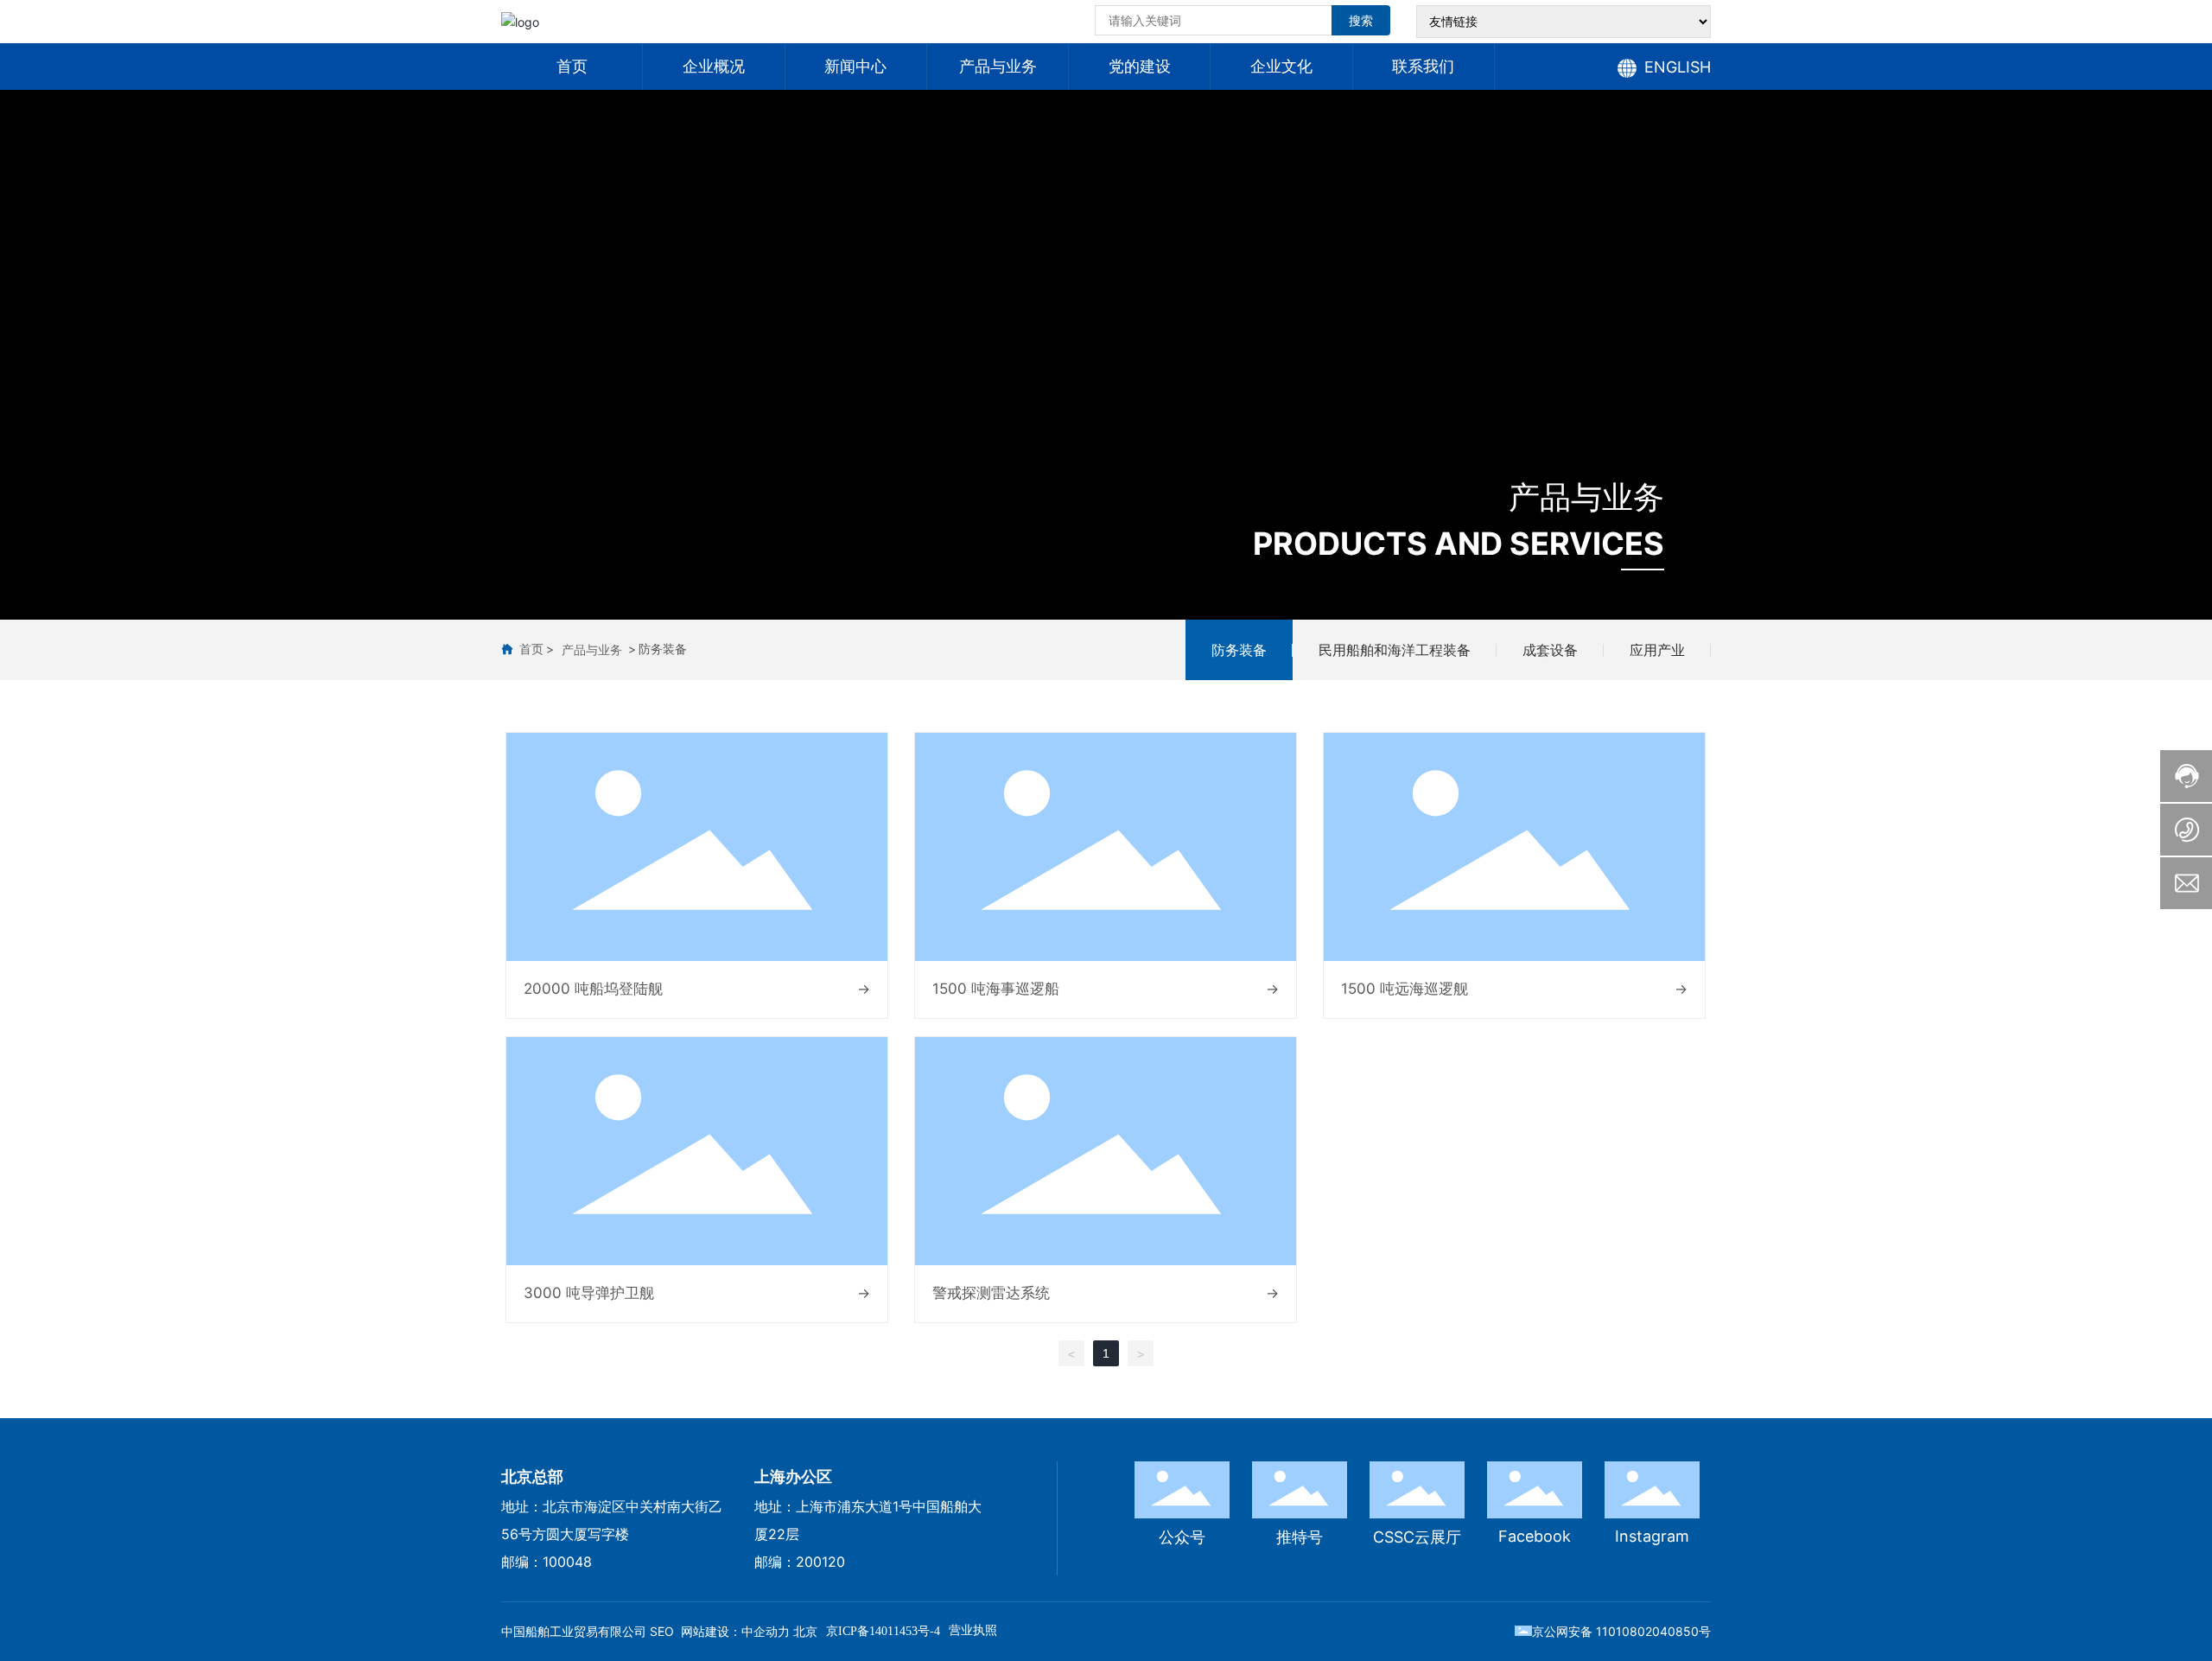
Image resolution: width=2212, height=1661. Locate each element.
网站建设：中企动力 (735, 1631)
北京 (805, 1631)
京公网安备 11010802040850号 (1621, 1631)
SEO (662, 1631)
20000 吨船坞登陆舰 (593, 989)
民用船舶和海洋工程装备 (1395, 650)
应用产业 (1657, 650)
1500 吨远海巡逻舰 (1405, 989)
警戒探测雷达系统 (991, 1293)
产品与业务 (1586, 497)
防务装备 (1239, 650)
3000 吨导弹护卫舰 (589, 1293)
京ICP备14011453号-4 (883, 1631)
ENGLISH (1678, 67)
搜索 (1361, 20)
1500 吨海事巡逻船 (996, 989)
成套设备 (1550, 650)
